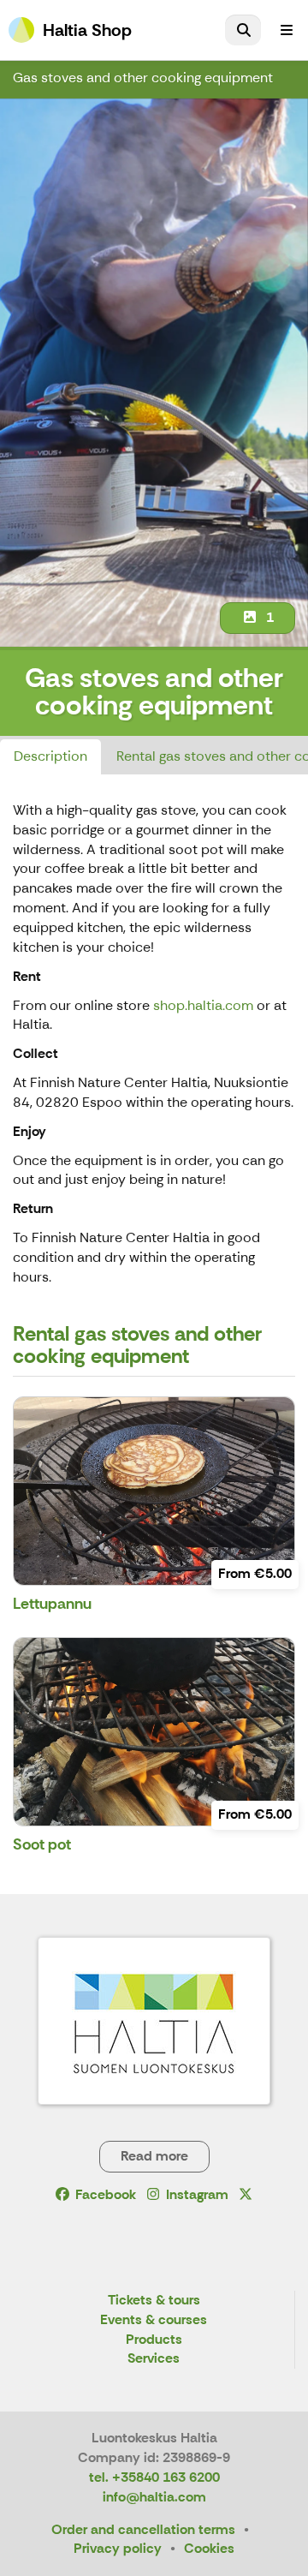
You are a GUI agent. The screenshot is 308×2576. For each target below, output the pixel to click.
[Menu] (287, 30)
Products (154, 2340)
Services (154, 2359)
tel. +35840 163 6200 (154, 2477)
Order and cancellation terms (143, 2529)
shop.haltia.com (203, 1005)
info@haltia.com (154, 2497)
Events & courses (154, 2320)
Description (50, 756)
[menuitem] (243, 30)
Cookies (209, 2548)
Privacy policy (118, 2548)
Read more (154, 2156)
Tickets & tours (154, 2301)
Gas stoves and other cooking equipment (143, 78)
